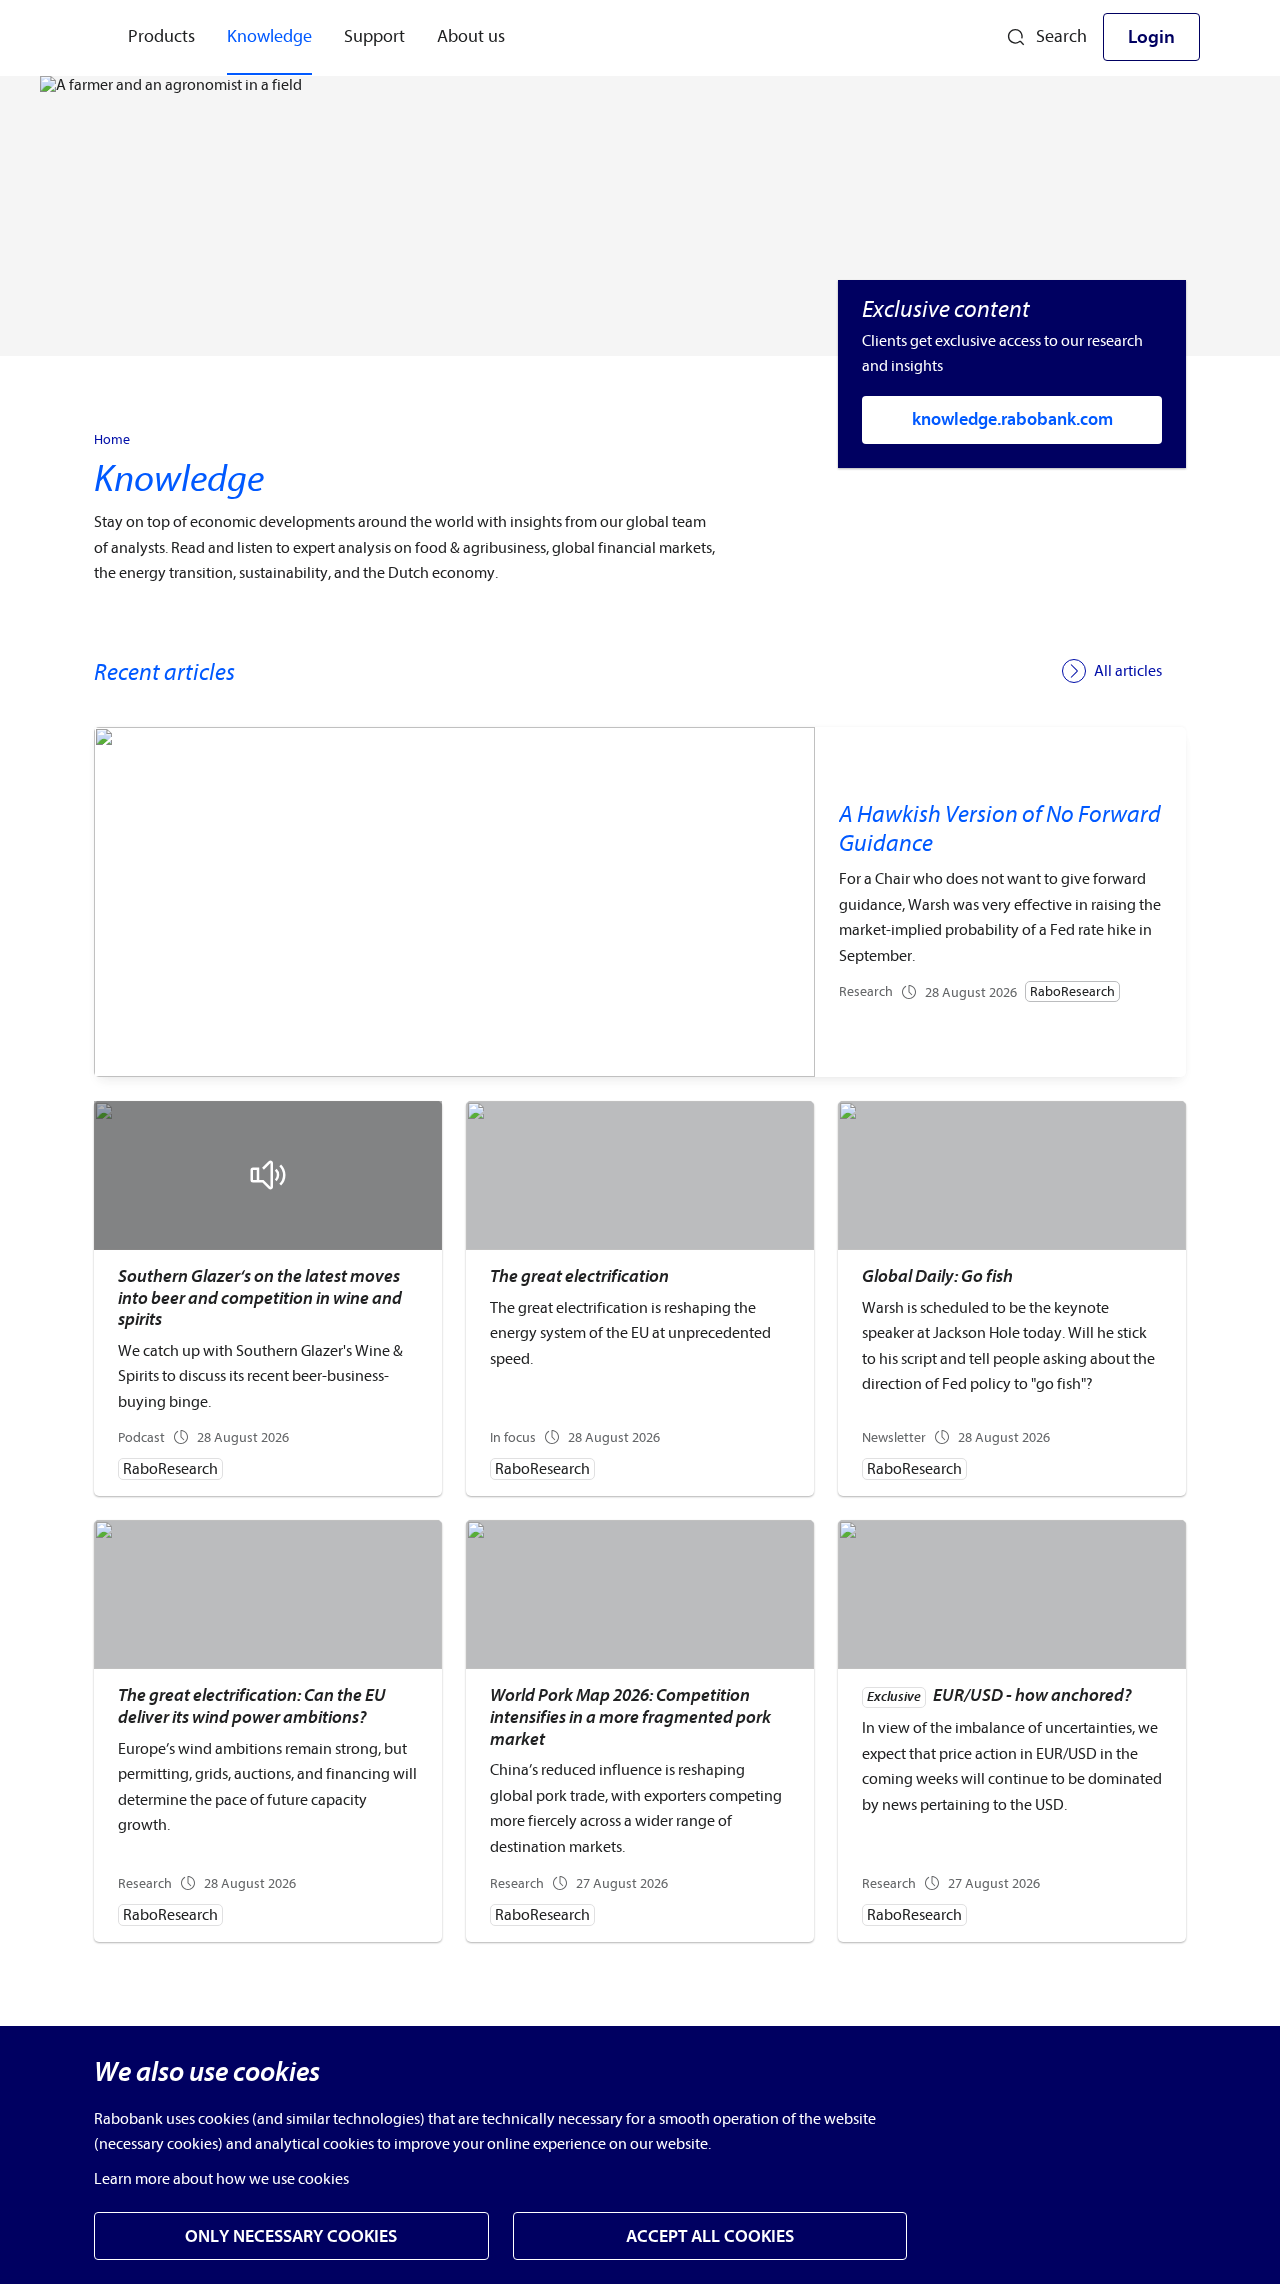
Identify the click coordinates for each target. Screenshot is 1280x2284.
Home (112, 440)
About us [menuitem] (471, 36)
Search (1061, 36)
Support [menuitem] (374, 36)
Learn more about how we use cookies (221, 2179)
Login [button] (1151, 37)
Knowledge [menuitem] (269, 36)
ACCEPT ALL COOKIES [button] (710, 2236)
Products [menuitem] (161, 36)
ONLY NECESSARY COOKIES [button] (291, 2236)
